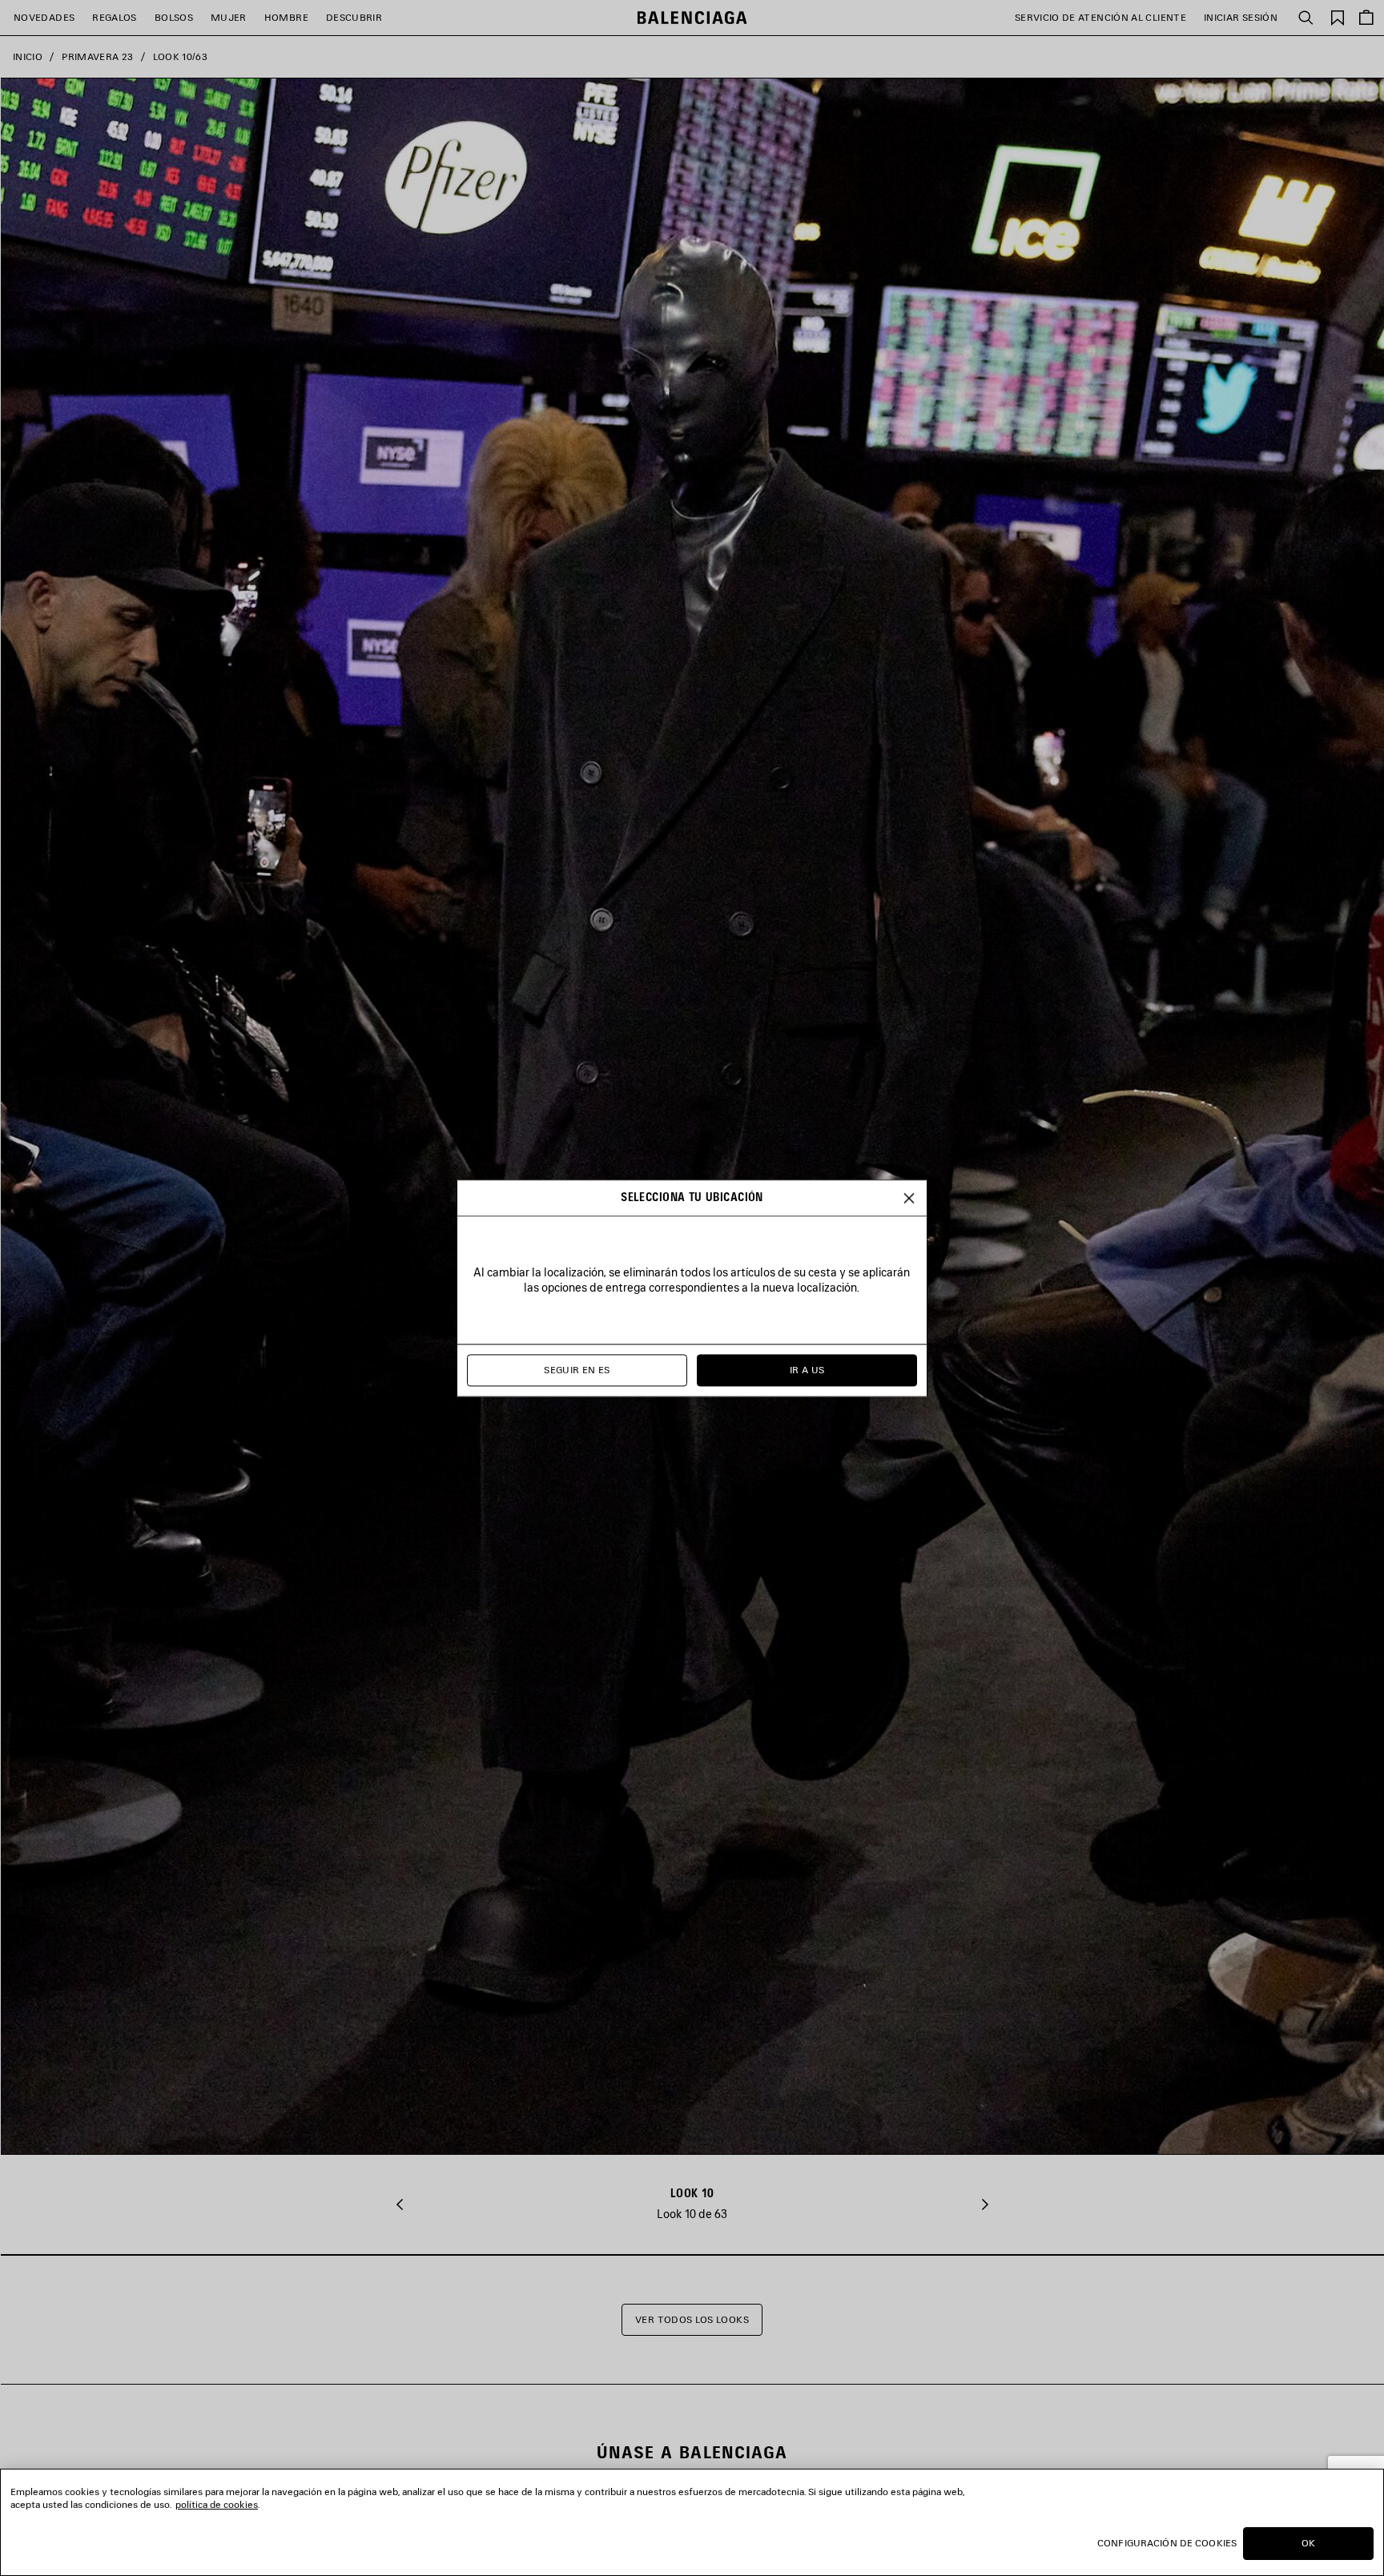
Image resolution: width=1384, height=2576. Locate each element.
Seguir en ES (577, 1370)
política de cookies (217, 2504)
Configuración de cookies (1167, 2543)
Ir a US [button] (807, 1370)
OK (1308, 2543)
